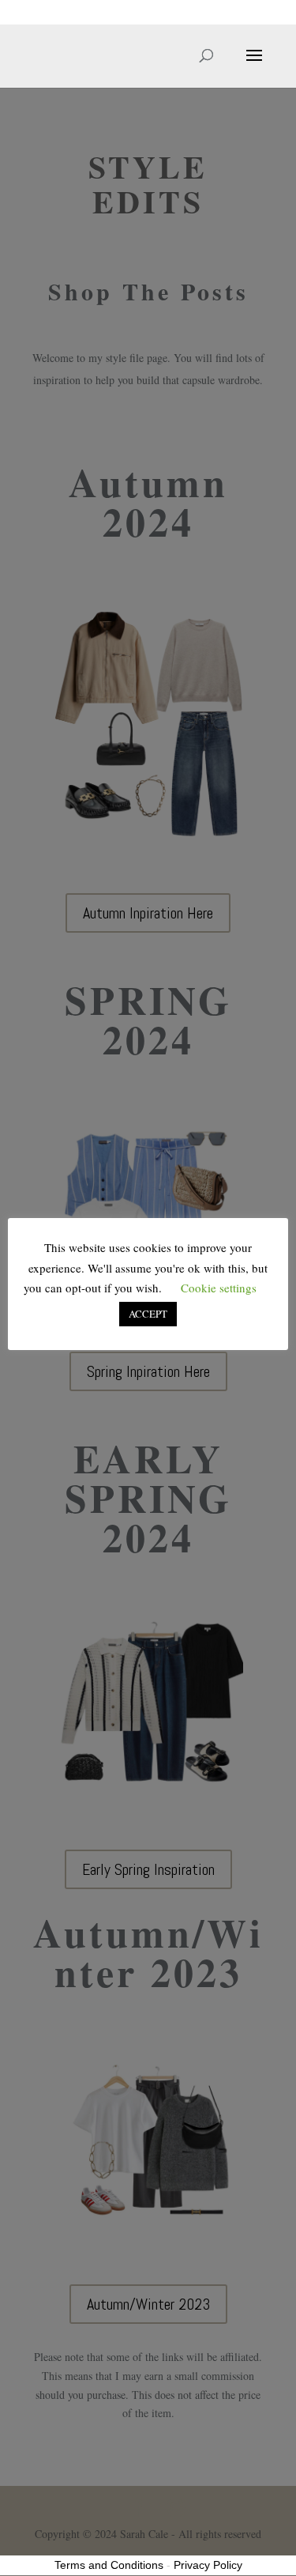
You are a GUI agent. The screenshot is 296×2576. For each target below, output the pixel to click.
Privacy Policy (208, 2565)
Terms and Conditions (109, 2565)
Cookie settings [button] (219, 1288)
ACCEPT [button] (148, 1314)
